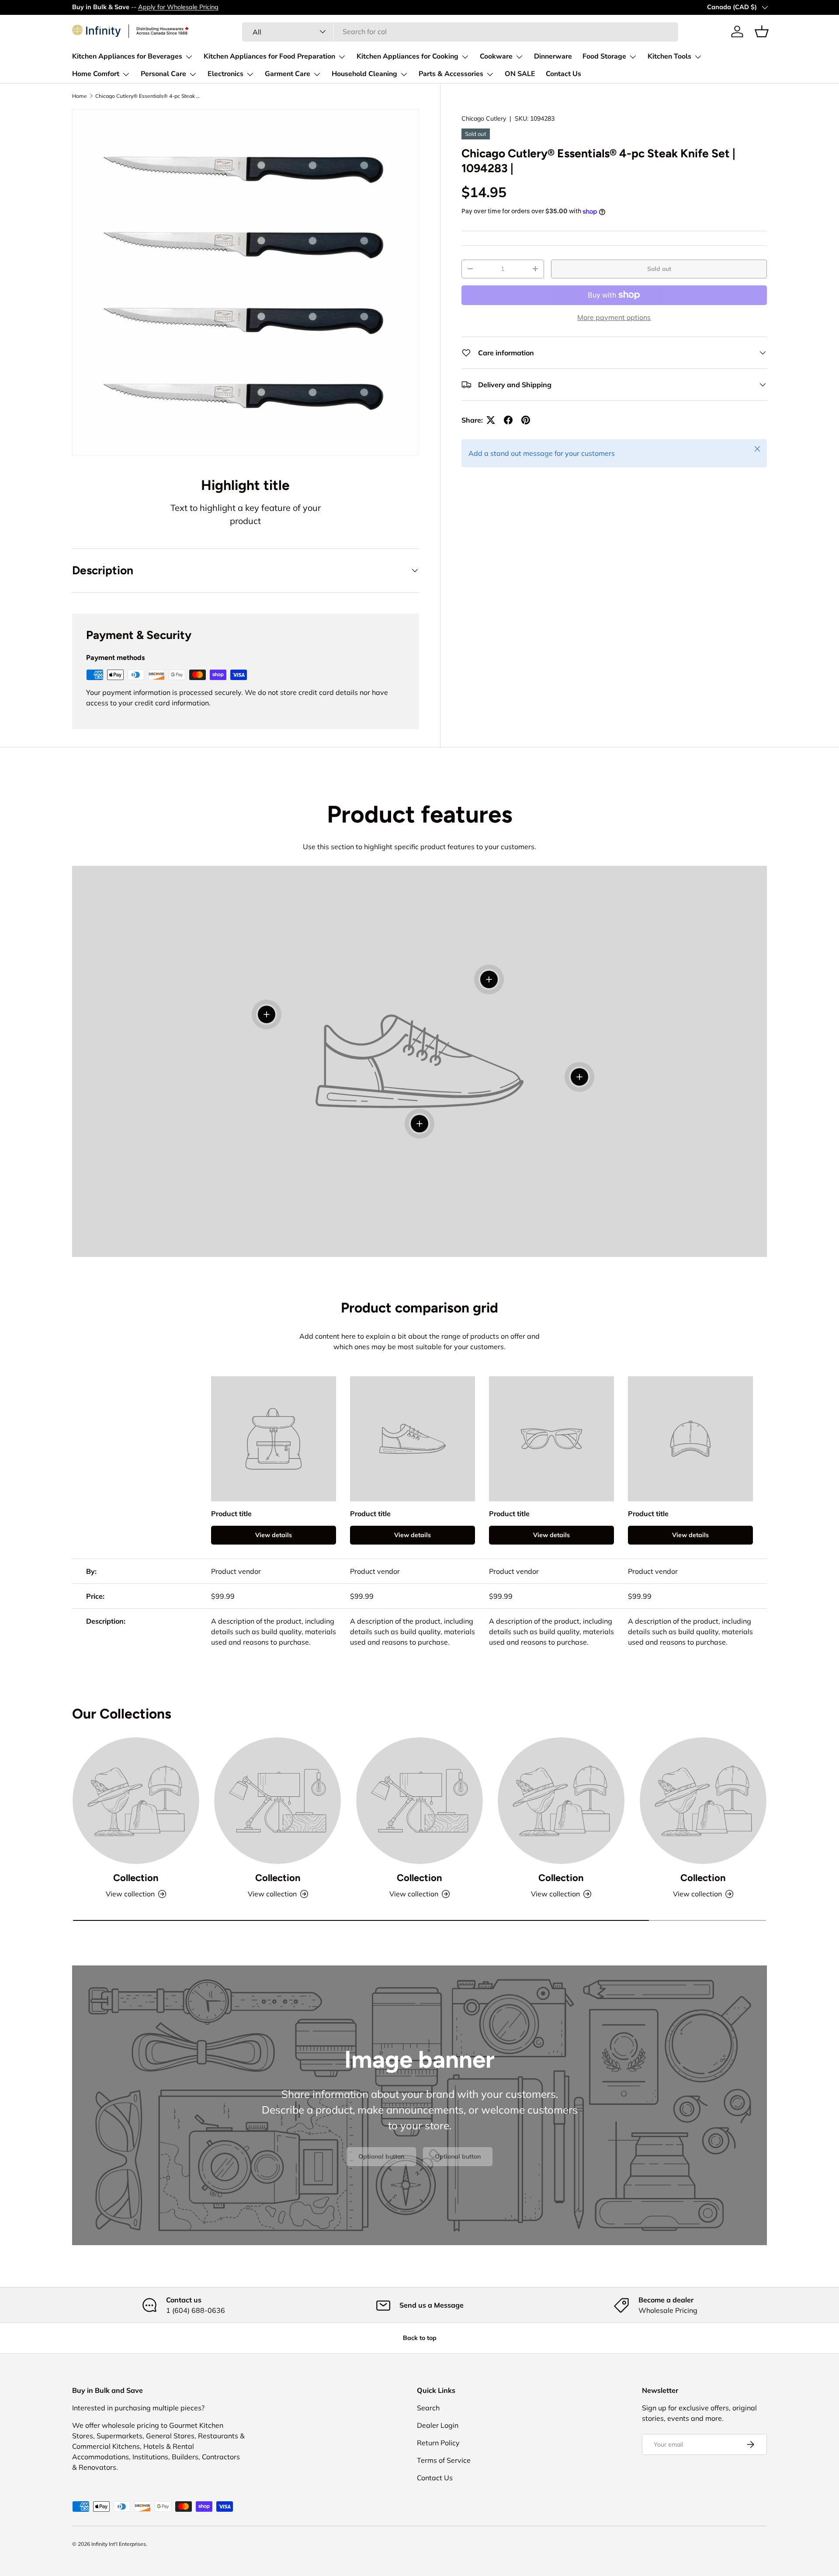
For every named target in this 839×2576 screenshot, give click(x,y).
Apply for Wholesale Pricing (178, 7)
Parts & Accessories (451, 74)
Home (80, 96)
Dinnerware (553, 56)
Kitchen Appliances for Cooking (407, 56)
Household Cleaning (364, 74)
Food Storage (604, 56)
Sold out (659, 269)
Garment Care (288, 74)
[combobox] (460, 31)
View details (274, 1535)
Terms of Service (444, 2460)
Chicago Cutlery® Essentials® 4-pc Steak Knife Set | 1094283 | (148, 96)
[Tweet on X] (491, 420)
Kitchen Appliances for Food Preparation (269, 56)
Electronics (225, 74)
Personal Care (163, 74)
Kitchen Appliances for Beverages (127, 56)
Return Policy (438, 2443)
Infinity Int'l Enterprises (119, 2544)
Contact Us (563, 74)
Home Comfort (96, 74)
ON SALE (520, 74)
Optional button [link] (381, 2156)
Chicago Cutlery (484, 118)
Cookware (496, 56)
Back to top (420, 2338)
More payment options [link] (614, 317)
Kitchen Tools (669, 56)
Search (428, 2408)
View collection (130, 1894)
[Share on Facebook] (508, 420)
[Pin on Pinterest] (526, 420)
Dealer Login (438, 2425)
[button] (762, 31)
